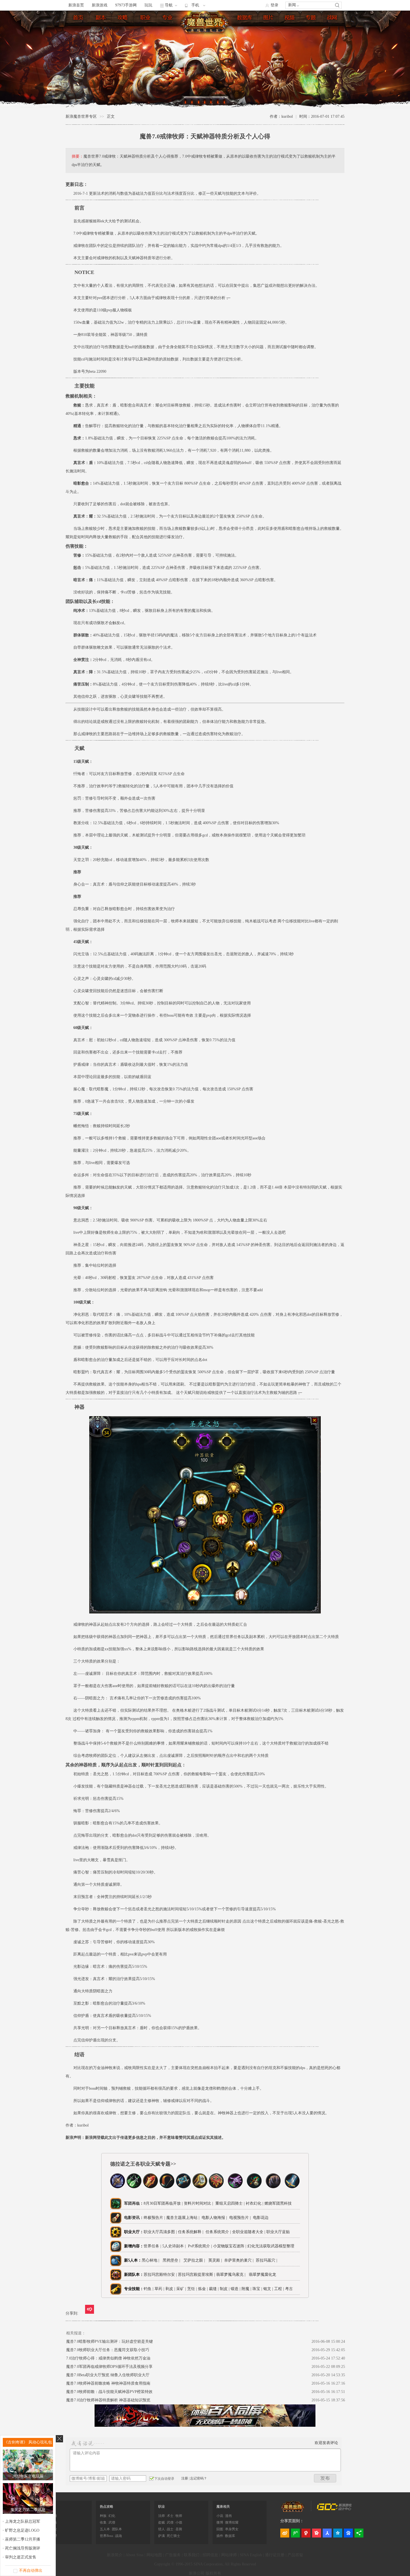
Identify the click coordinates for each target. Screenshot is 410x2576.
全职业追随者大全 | (249, 2232)
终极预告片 (153, 2218)
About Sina (134, 2555)
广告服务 (173, 2555)
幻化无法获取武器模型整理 (271, 2246)
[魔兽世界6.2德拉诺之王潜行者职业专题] (134, 2187)
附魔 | (246, 2289)
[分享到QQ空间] (338, 2533)
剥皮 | (170, 2289)
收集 (103, 2522)
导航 (169, 5)
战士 (170, 2529)
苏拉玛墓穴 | (268, 2260)
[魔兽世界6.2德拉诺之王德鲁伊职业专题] (273, 2187)
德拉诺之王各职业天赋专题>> (143, 2164)
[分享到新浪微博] (285, 2533)
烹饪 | (192, 2289)
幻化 (112, 2516)
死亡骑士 (173, 2536)
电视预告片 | (239, 2218)
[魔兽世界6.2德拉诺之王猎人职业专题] (167, 2187)
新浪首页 (76, 5)
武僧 (112, 2522)
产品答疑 (295, 2555)
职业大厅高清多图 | (160, 2232)
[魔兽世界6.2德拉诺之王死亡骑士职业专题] (118, 2187)
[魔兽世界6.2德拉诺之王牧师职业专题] (183, 2187)
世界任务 (151, 2246)
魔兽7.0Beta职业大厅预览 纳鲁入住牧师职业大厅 (108, 2375)
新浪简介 (115, 2555)
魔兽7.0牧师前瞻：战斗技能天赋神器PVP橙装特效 (109, 2392)
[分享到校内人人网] (327, 2533)
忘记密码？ (199, 2478)
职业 (146, 19)
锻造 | (236, 2289)
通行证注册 (275, 2555)
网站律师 (229, 2555)
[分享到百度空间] (348, 2533)
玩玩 (148, 5)
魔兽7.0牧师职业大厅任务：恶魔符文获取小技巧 (108, 2350)
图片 (269, 19)
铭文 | (268, 2289)
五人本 (105, 2529)
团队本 (117, 2529)
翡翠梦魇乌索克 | (232, 2275)
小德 (179, 2522)
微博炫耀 (232, 2522)
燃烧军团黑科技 (278, 2203)
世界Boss (107, 2536)
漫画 (228, 2516)
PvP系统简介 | (201, 2246)
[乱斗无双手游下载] (205, 2425)
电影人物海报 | (214, 2218)
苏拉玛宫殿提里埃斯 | (197, 2275)
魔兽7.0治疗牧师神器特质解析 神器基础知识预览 (108, 2400)
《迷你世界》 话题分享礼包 (28, 2442)
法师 (161, 2516)
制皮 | (225, 2289)
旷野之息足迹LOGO (22, 2530)
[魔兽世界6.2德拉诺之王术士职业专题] (235, 2187)
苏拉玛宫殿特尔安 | (161, 2275)
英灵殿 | (216, 2260)
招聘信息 (210, 2555)
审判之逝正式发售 (21, 2557)
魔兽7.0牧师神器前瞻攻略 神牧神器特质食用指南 (108, 2383)
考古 (289, 2289)
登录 (274, 5)
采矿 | (181, 2289)
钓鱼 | (149, 2289)
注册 (185, 2478)
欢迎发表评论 (326, 2443)
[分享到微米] (90, 2309)
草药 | (159, 2289)
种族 (103, 2516)
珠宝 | (257, 2289)
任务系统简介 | (219, 2232)
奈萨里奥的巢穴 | (240, 2260)
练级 (123, 19)
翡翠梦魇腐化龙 (262, 2275)
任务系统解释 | (192, 2232)
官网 (332, 19)
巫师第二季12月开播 (23, 2539)
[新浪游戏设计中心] (335, 2509)
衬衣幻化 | (255, 2203)
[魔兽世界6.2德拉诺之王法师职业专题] (150, 2187)
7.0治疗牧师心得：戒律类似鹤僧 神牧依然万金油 (108, 2358)
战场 (119, 2536)
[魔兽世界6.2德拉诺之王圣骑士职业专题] (200, 2187)
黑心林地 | (152, 2260)
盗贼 (161, 2522)
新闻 (292, 5)
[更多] (359, 2533)
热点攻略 (107, 2507)
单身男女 (232, 2529)
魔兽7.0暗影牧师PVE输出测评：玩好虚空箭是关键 (109, 2342)
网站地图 (154, 2555)
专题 (311, 19)
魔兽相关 (223, 2507)
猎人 (161, 2529)
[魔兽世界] (293, 2511)
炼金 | (203, 2289)
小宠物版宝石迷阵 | (230, 2246)
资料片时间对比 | (198, 2203)
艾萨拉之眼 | (195, 2260)
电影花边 (260, 2218)
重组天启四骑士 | (229, 2203)
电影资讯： (134, 2218)
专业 (168, 19)
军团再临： (134, 2203)
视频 (290, 19)
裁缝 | (214, 2289)
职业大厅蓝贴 (278, 2232)
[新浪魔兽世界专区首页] (206, 22)
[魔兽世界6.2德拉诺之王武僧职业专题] (254, 2187)
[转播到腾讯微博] (295, 2533)
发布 (325, 2478)
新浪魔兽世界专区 (81, 116)
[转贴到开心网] (317, 2533)
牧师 (179, 2516)
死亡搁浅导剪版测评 (23, 2548)
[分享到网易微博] (306, 2533)
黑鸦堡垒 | (173, 2260)
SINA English (251, 2555)
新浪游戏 (100, 5)
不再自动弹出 (31, 2571)
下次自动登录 (164, 2479)
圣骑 (179, 2529)
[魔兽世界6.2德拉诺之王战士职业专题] (292, 2187)
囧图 (220, 2529)
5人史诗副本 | (175, 2246)
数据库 (245, 19)
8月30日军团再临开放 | (163, 2203)
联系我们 (192, 2555)
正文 (111, 116)
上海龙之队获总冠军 (23, 2521)
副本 (101, 19)
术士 (170, 2516)
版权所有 (213, 2573)
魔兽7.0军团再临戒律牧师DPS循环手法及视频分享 (109, 2367)
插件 (220, 2536)
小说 (220, 2516)
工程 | (279, 2289)
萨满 (161, 2536)
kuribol (83, 2125)
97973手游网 (126, 5)
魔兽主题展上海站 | (183, 2218)
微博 (220, 2522)
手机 (195, 5)
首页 (79, 19)
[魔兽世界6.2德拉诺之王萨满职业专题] (216, 2187)
